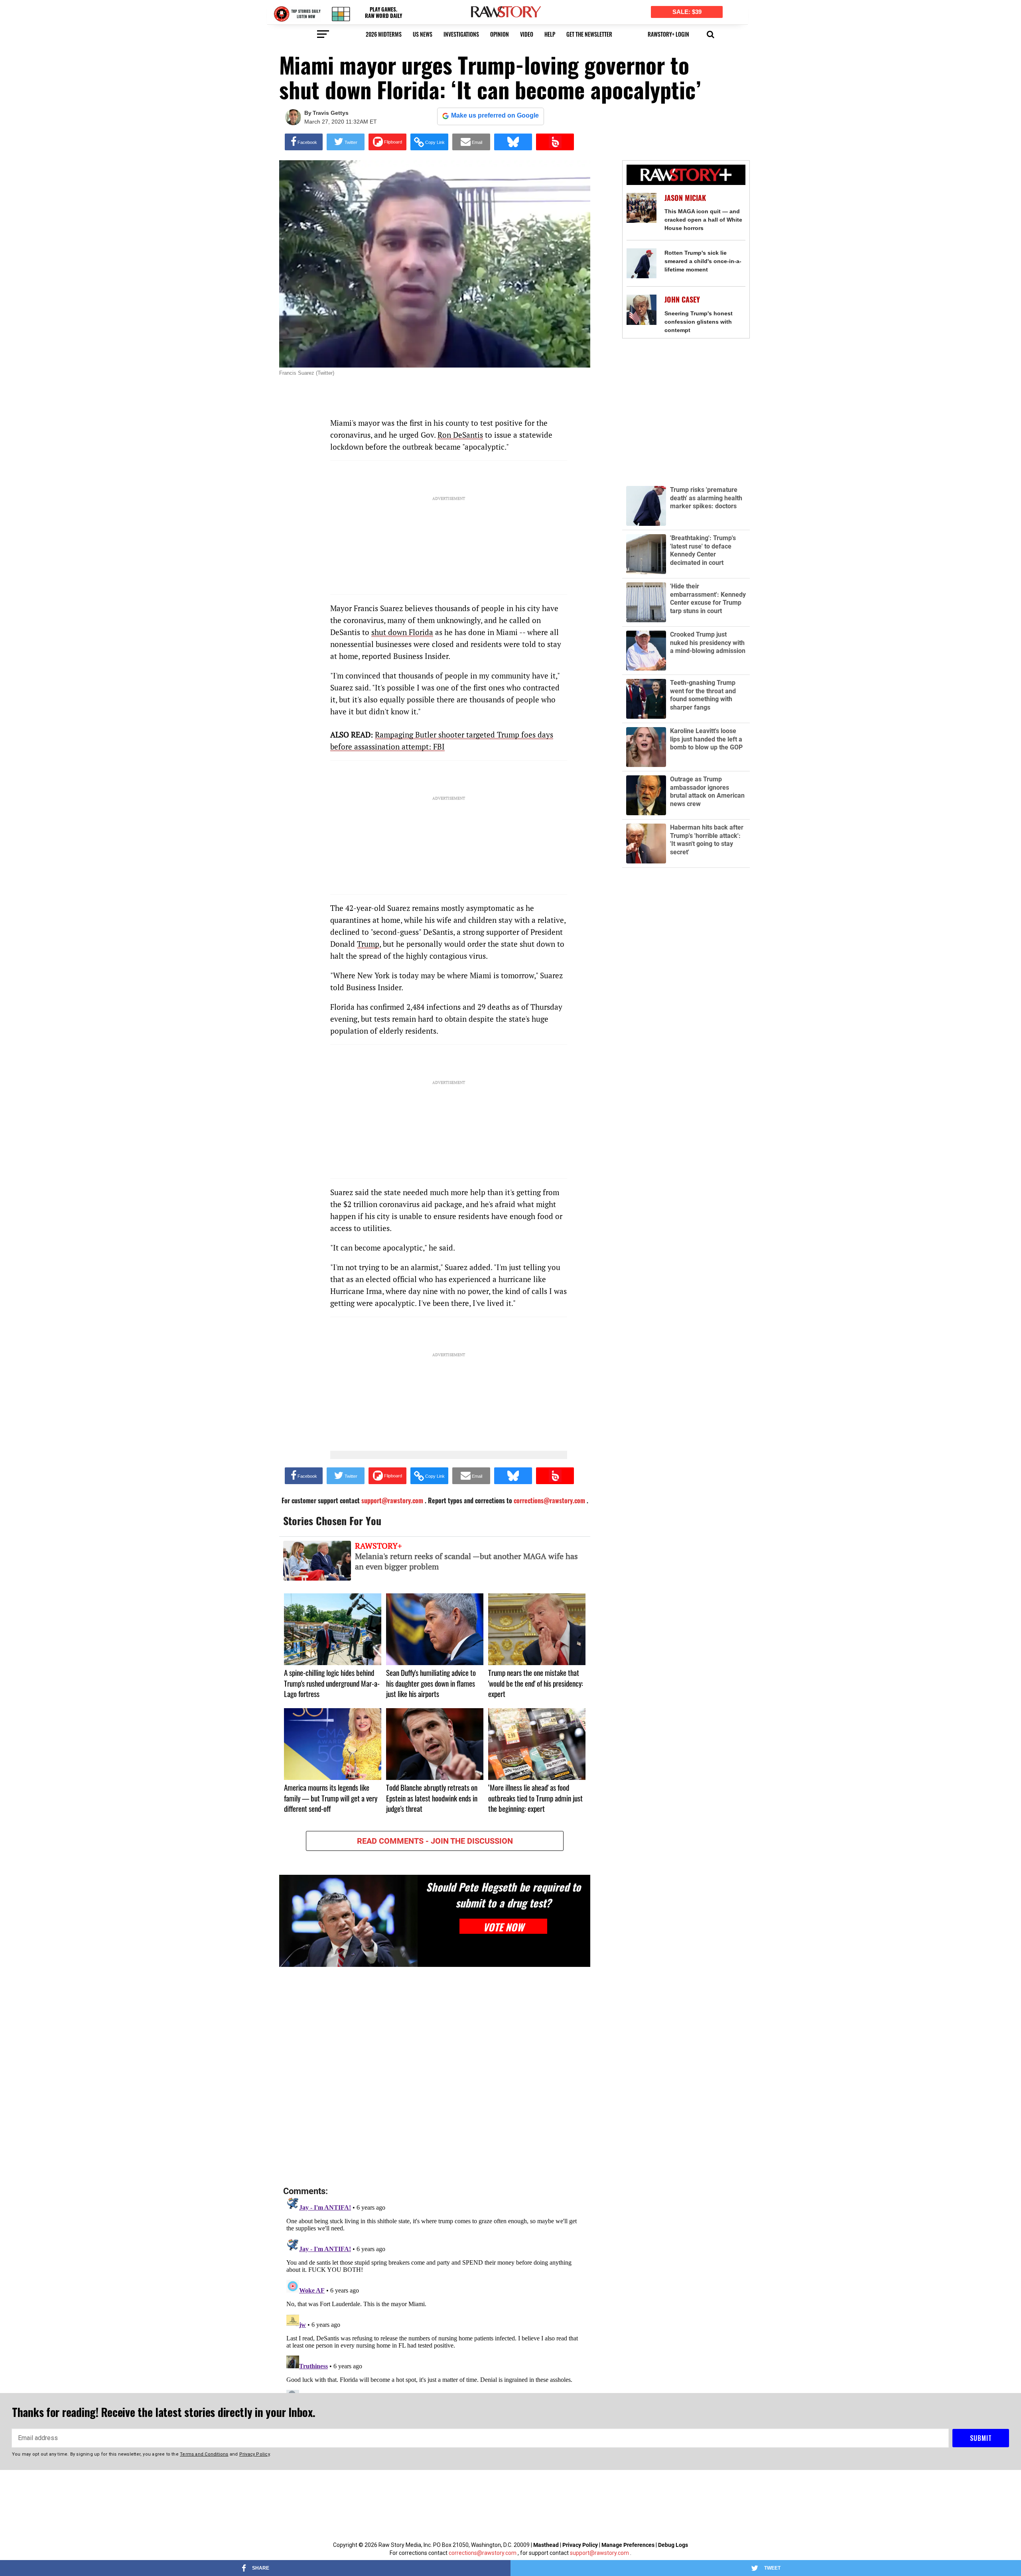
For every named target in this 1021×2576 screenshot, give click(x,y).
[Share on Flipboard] (387, 142)
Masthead (546, 2545)
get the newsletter (589, 34)
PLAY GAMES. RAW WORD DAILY (383, 13)
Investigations (461, 34)
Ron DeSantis (460, 435)
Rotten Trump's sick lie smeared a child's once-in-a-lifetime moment (703, 261)
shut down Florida (402, 632)
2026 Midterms (384, 34)
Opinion (500, 34)
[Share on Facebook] (304, 142)
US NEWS (423, 34)
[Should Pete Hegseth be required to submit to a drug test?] (348, 1921)
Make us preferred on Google (495, 115)
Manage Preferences (629, 2545)
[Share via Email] (471, 142)
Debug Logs (673, 2545)
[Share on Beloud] (555, 142)
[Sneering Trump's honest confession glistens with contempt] (642, 310)
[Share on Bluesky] (513, 142)
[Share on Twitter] (346, 142)
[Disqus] (435, 2077)
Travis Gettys (331, 113)
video (527, 34)
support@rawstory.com (599, 2553)
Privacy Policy (580, 2545)
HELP (550, 34)
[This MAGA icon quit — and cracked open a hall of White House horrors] (642, 208)
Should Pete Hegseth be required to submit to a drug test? (503, 1895)
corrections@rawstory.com (483, 2553)
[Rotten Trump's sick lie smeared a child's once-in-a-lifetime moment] (642, 263)
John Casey (682, 300)
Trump (368, 944)
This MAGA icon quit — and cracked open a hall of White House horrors (703, 220)
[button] (711, 33)
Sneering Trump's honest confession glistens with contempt (699, 322)
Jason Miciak (685, 198)
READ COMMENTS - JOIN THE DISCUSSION (435, 1841)
